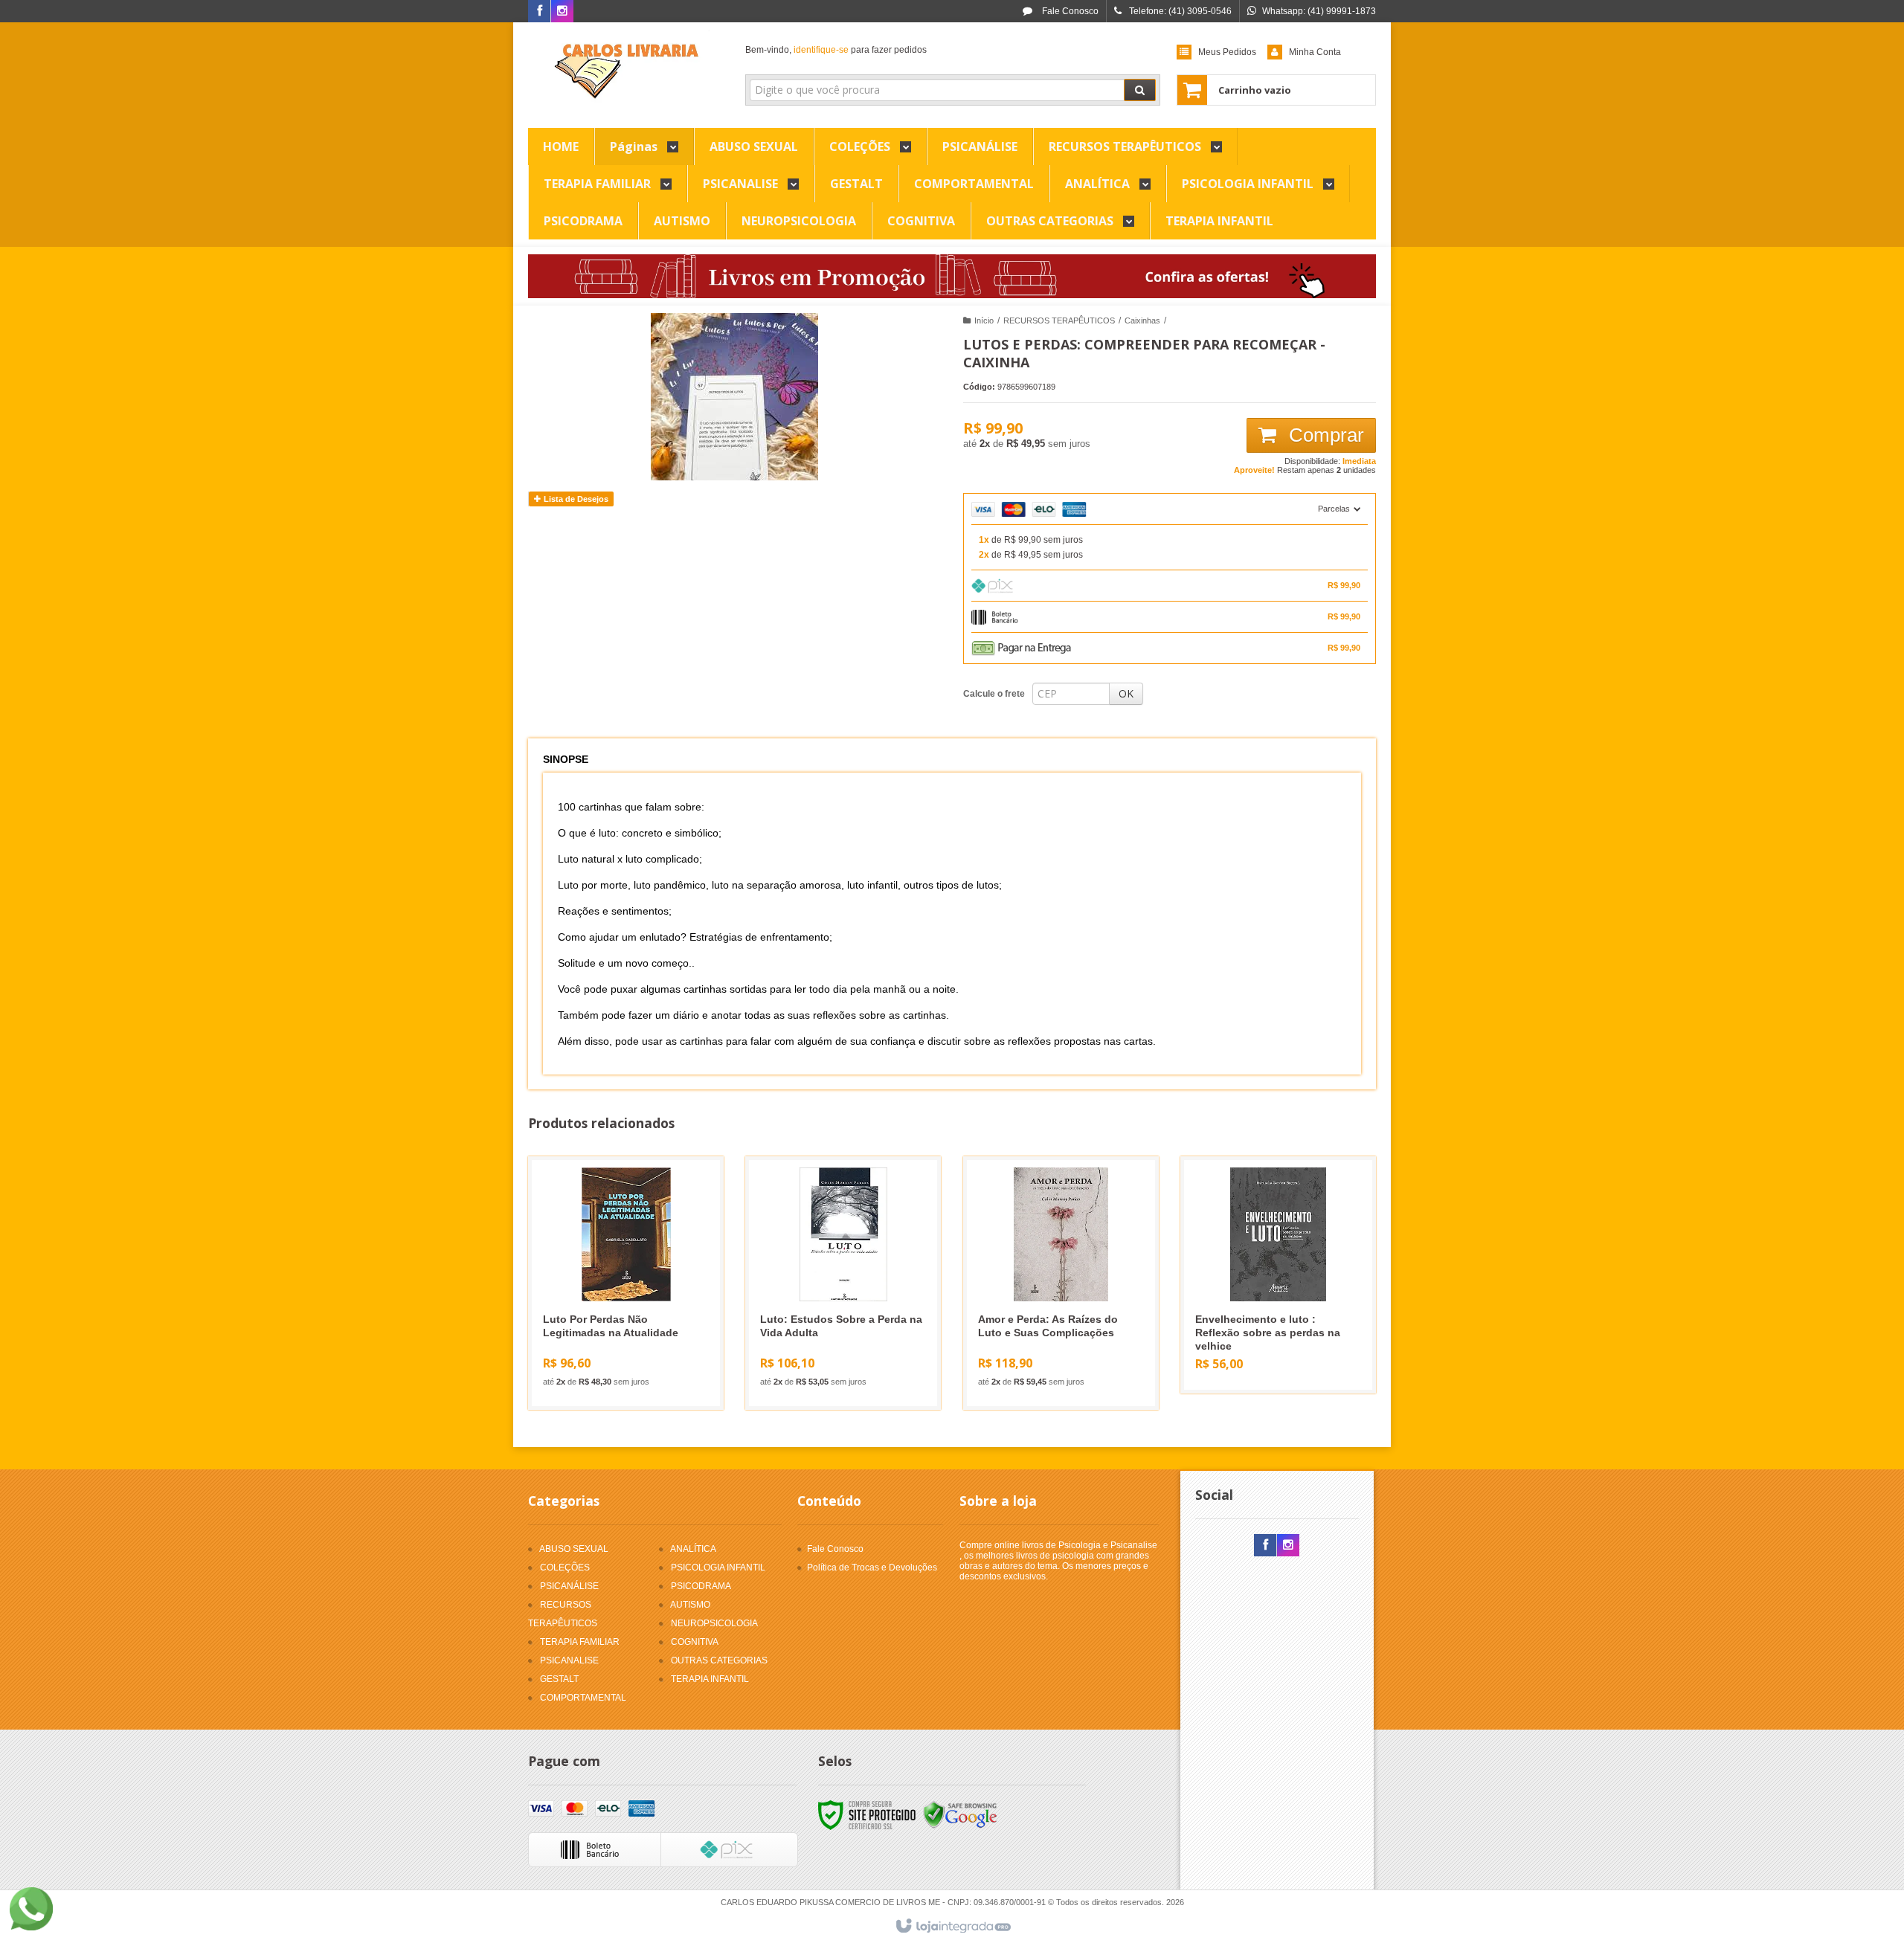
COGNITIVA (695, 1642)
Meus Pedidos (1227, 52)
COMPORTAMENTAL (583, 1698)
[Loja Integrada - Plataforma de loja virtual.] (952, 1927)
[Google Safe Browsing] (960, 1815)
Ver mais (635, 1338)
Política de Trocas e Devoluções (872, 1568)
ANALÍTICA (693, 1549)
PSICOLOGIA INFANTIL (718, 1568)
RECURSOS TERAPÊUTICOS (1059, 320)
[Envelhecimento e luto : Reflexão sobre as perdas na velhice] (1278, 1275)
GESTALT (559, 1679)
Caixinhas (1142, 320)
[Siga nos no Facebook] (539, 12)
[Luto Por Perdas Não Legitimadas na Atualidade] (626, 1283)
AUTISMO (690, 1605)
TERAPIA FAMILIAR (580, 1642)
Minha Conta (1315, 52)
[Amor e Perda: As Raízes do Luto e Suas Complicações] (1061, 1283)
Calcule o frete (994, 694)
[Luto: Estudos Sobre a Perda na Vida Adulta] (843, 1283)
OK (1126, 693)
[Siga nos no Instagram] (562, 12)
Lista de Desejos (575, 499)
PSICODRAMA (701, 1586)
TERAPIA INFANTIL (710, 1679)
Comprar (1324, 435)
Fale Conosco (1069, 11)
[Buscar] (1140, 90)
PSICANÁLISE (569, 1586)
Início (984, 320)
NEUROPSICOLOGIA (714, 1623)
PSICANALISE (569, 1660)
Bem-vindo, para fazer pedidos (836, 50)
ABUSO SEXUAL (574, 1549)
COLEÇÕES (565, 1568)
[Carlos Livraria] (626, 71)
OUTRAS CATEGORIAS (719, 1660)
